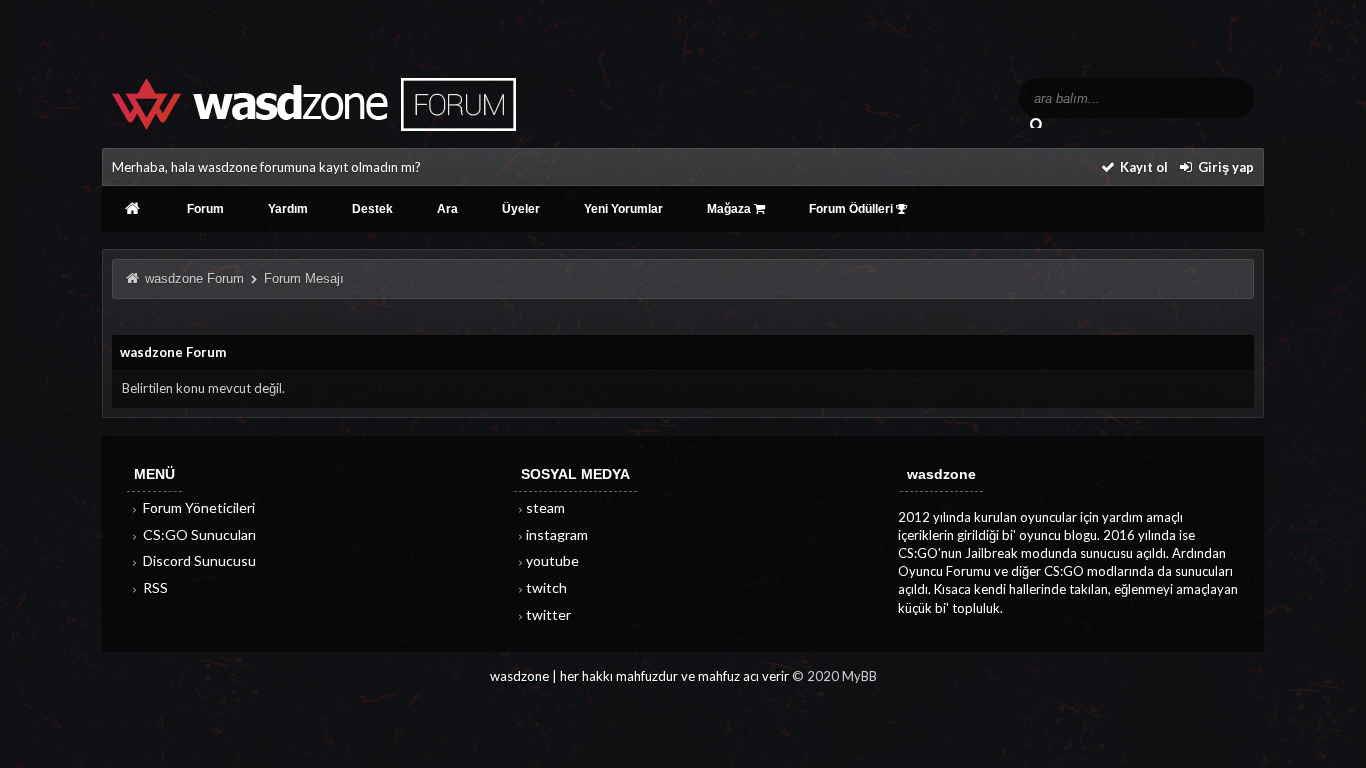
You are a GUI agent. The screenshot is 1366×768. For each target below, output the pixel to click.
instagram (557, 534)
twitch (546, 587)
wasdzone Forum (194, 278)
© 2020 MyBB (834, 676)
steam (545, 507)
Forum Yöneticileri (197, 507)
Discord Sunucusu (198, 560)
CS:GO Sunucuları (198, 534)
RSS (154, 587)
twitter (548, 614)
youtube (552, 560)
